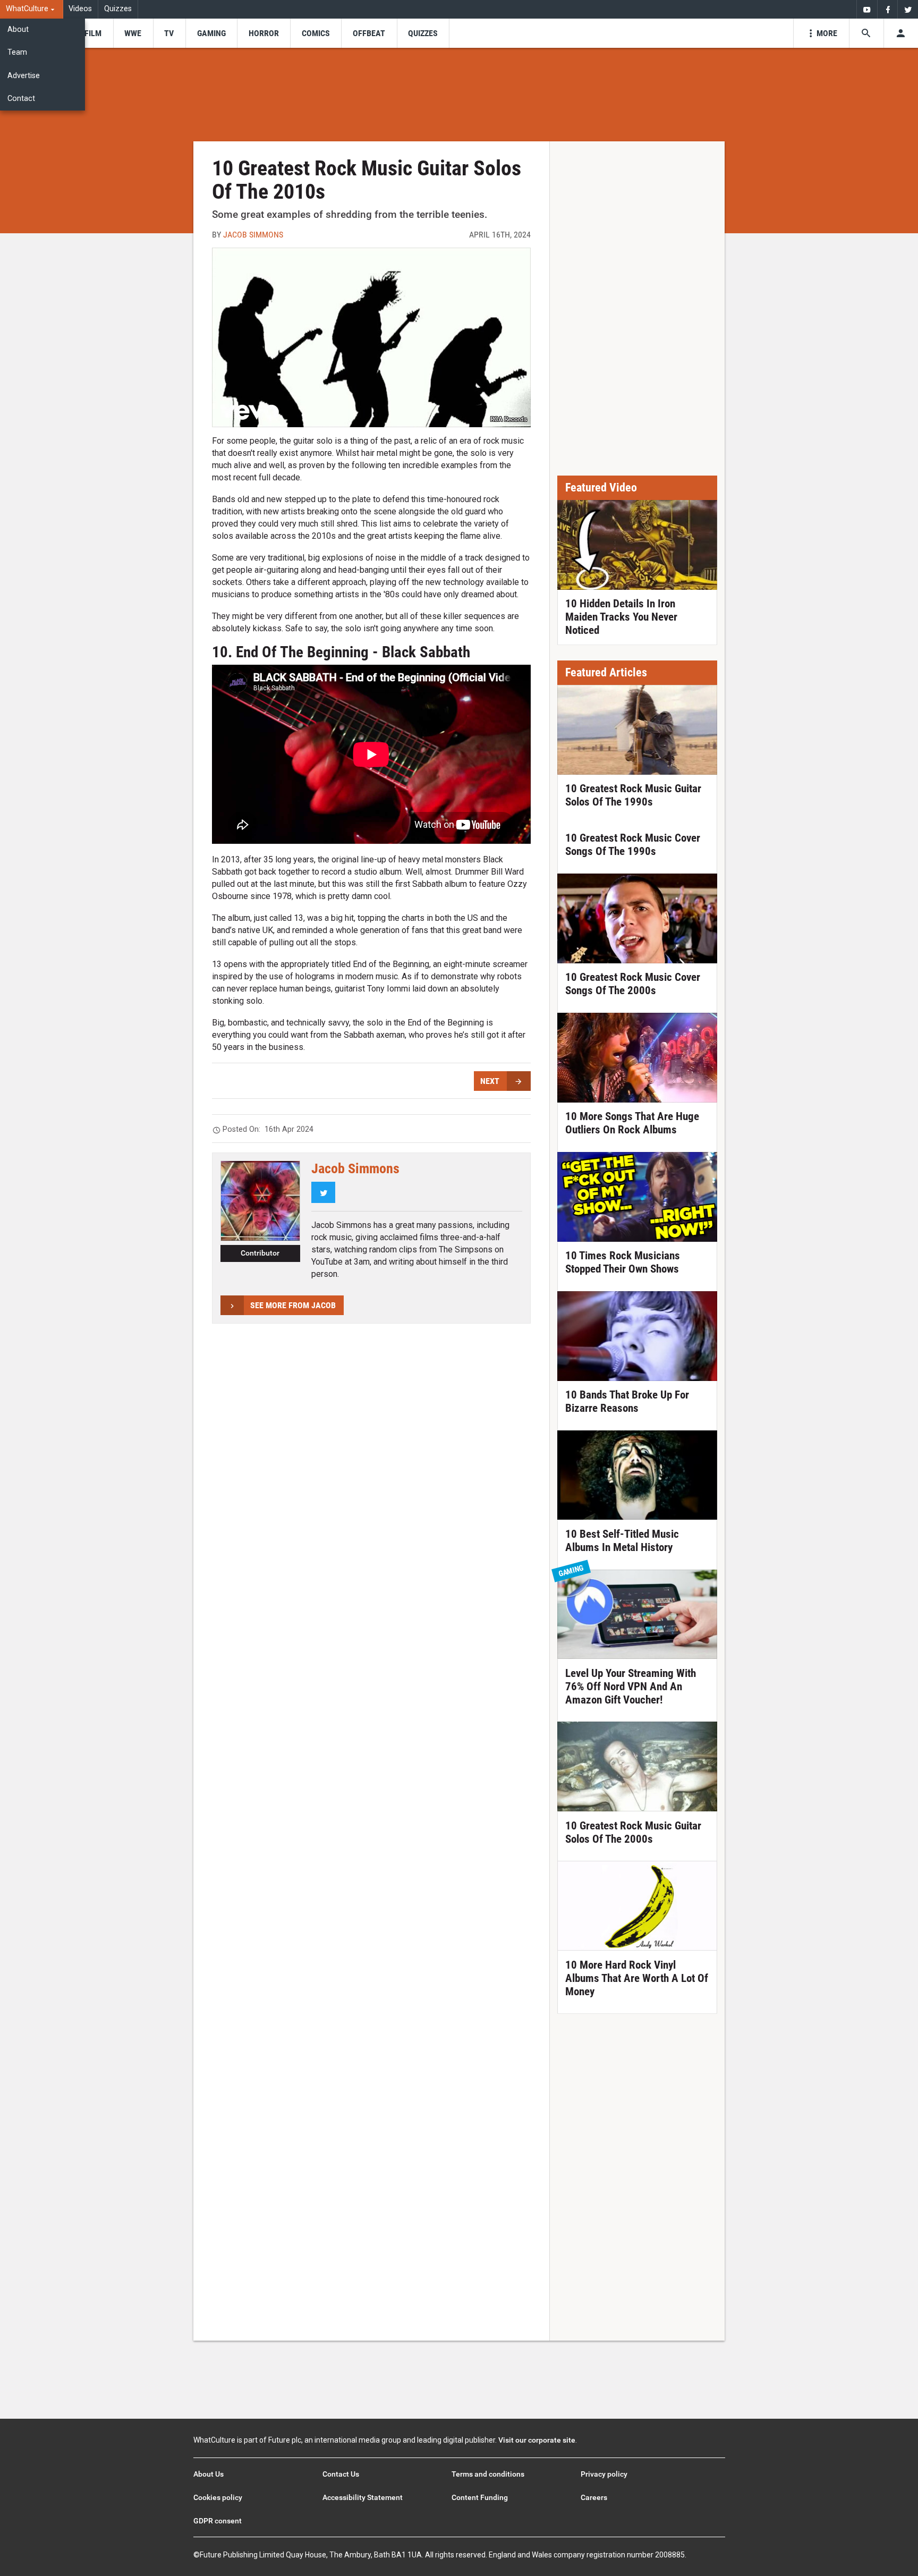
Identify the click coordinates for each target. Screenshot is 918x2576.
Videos (80, 9)
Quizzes (118, 9)
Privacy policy (604, 2474)
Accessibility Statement (363, 2497)
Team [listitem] (17, 52)
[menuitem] (32, 9)
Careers (594, 2497)
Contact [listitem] (21, 99)
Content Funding (480, 2497)
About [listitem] (18, 29)
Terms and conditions (488, 2474)
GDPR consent (218, 2521)
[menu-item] (93, 33)
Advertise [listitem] (24, 76)
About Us (209, 2474)
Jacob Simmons (253, 235)
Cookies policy (218, 2497)
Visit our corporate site (537, 2440)
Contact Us (341, 2474)
